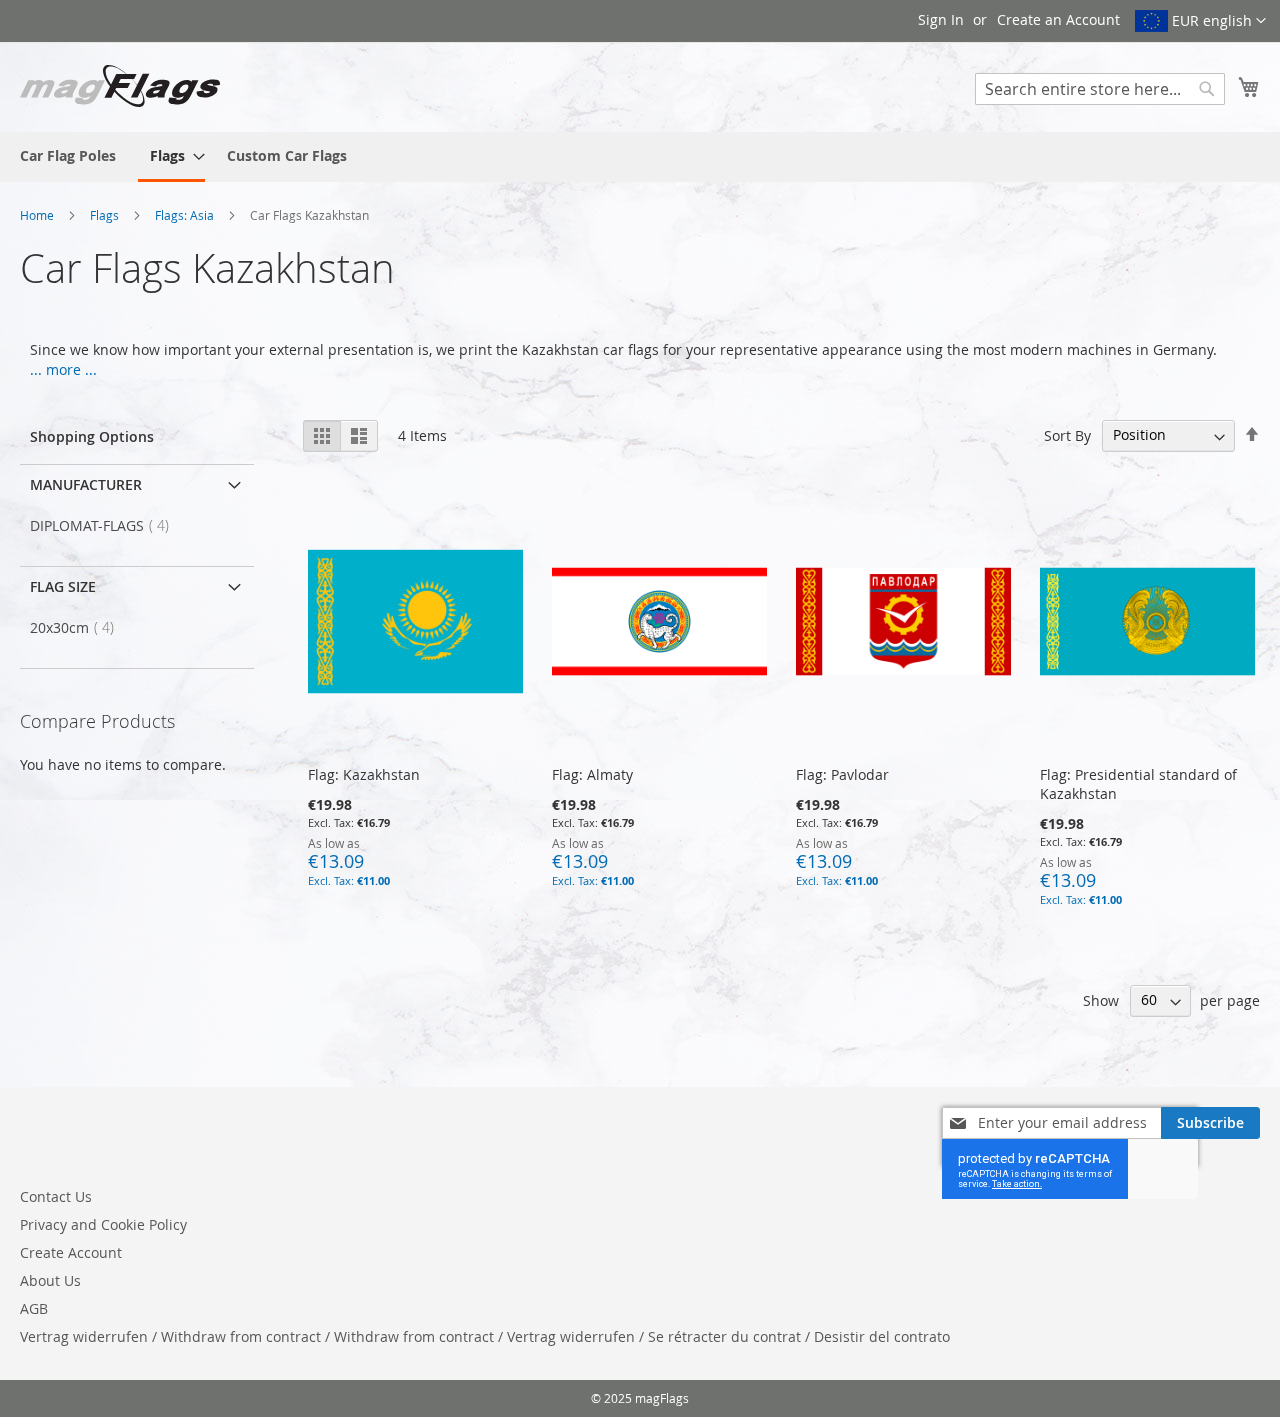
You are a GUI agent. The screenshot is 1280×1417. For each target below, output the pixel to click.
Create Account (71, 1252)
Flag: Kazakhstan (364, 774)
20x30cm (78, 627)
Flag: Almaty (592, 774)
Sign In (941, 19)
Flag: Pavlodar (842, 774)
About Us (50, 1280)
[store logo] (120, 86)
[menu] (640, 157)
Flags (106, 215)
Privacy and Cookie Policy (103, 1224)
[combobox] (1100, 89)
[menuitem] (68, 155)
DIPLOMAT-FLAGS (105, 525)
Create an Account (1058, 19)
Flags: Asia (186, 215)
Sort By (1067, 434)
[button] (1200, 21)
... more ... (63, 369)
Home (38, 215)
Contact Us (56, 1196)
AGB (34, 1308)
